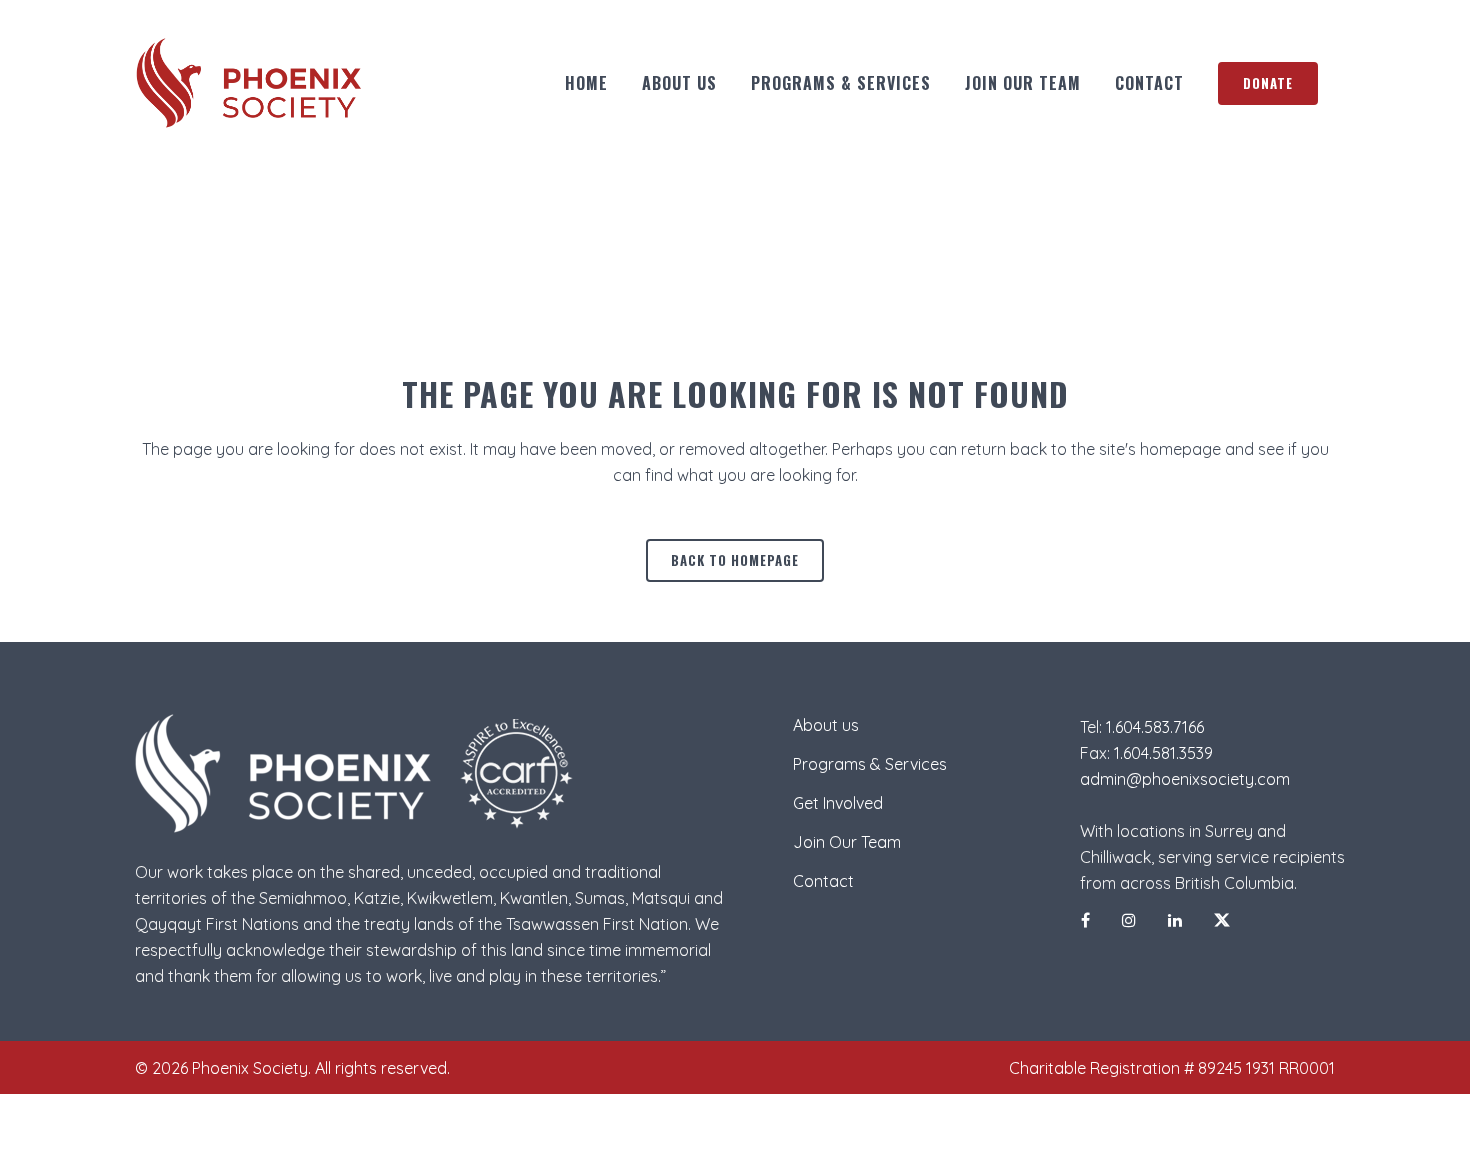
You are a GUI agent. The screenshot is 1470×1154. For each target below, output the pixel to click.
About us (826, 725)
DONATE (1268, 83)
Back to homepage (735, 560)
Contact (823, 881)
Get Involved (838, 803)
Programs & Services (870, 764)
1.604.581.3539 (1163, 753)
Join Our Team (847, 842)
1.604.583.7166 (1155, 727)
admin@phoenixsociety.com (1185, 779)
